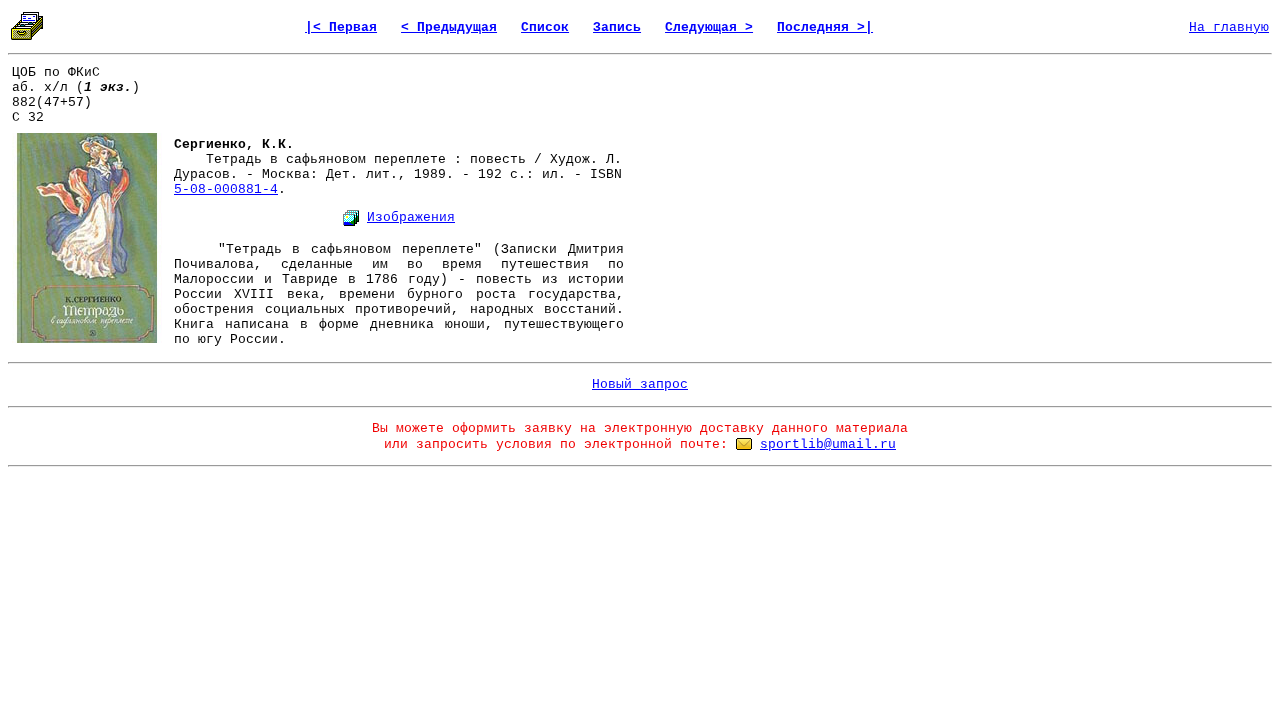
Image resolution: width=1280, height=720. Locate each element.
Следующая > (709, 27)
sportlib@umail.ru (828, 444)
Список (545, 27)
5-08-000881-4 (226, 189)
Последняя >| (825, 27)
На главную (1229, 27)
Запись (617, 27)
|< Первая (341, 27)
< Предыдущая (449, 27)
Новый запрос (640, 384)
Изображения (411, 217)
